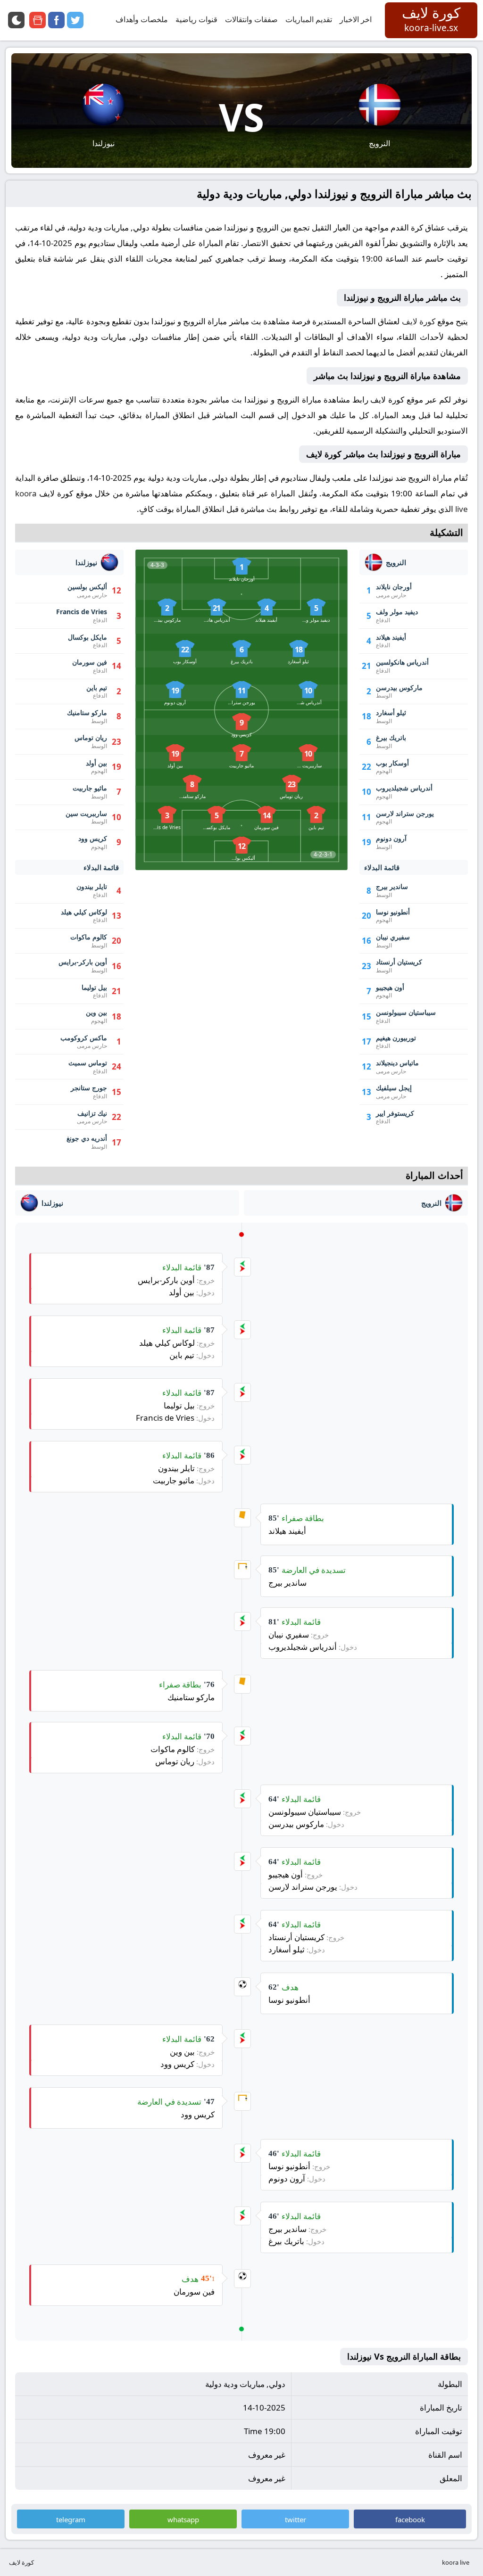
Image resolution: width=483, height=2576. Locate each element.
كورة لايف (419, 321)
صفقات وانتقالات (251, 19)
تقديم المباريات (309, 19)
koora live (456, 2562)
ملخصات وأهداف (142, 19)
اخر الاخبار (356, 19)
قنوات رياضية (196, 19)
